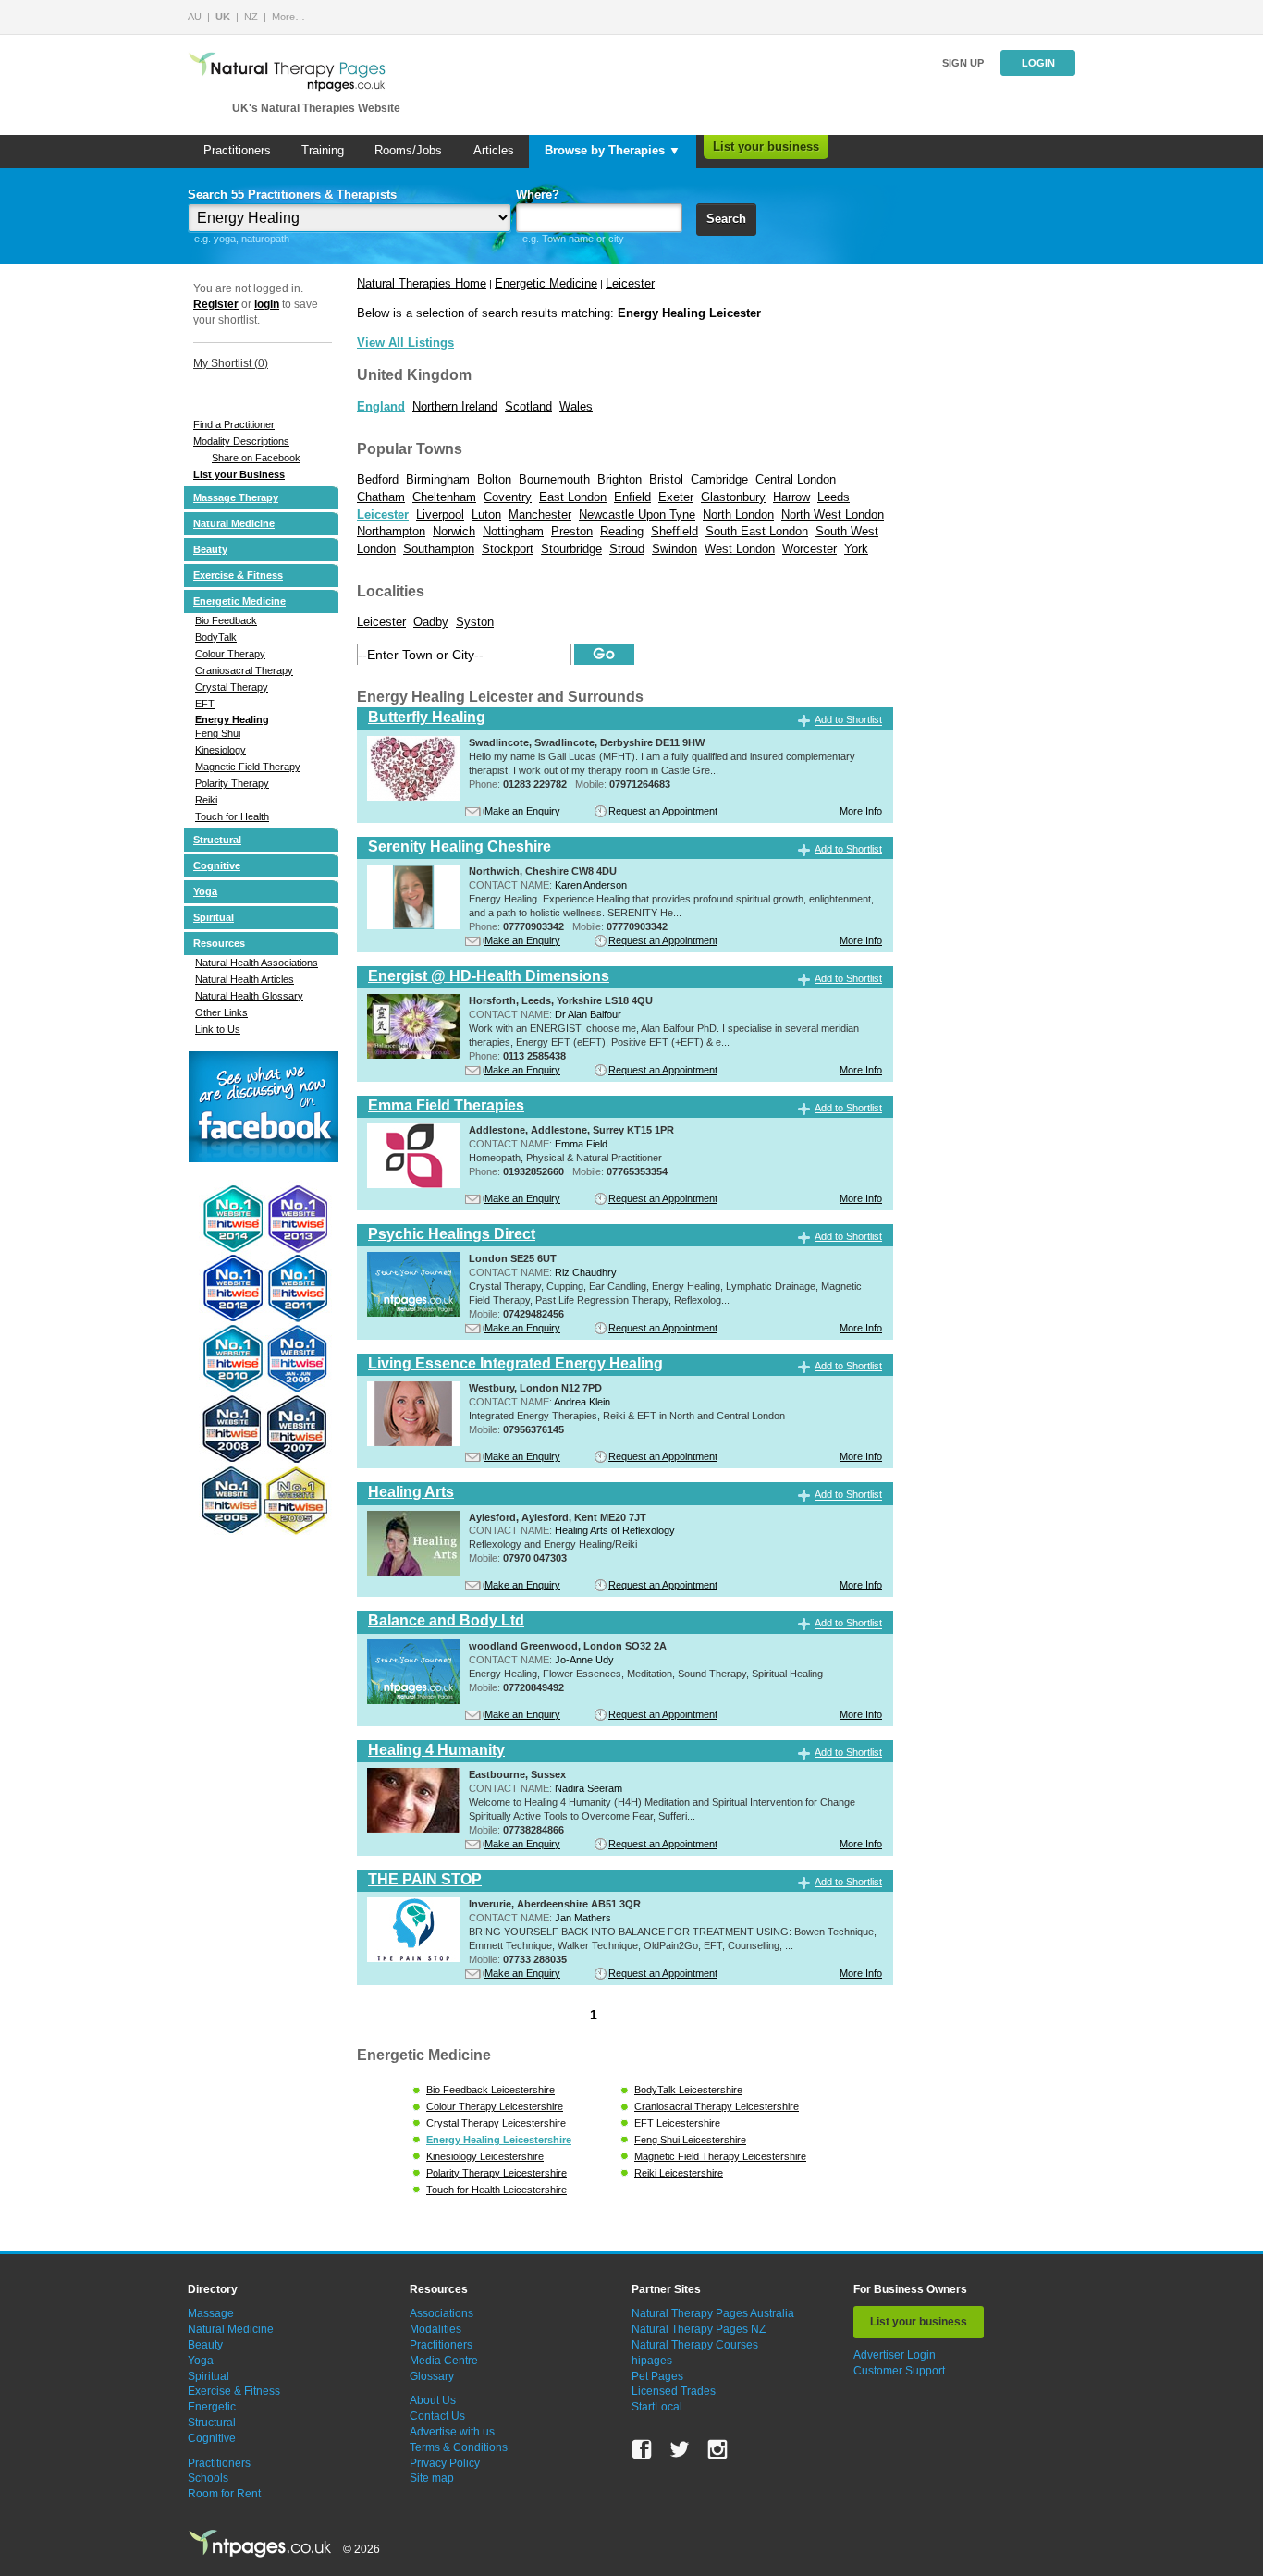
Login (1038, 63)
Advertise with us (452, 2432)
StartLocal (657, 2407)
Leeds (834, 497)
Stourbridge (571, 549)
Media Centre (444, 2361)
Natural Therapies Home (422, 283)
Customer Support (899, 2371)
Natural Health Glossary (249, 996)
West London (740, 549)
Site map (432, 2478)
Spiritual (214, 917)
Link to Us (218, 1029)
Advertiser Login (895, 2355)
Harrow (791, 497)
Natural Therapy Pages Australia (713, 2313)
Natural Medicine (234, 523)
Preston (572, 531)
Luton (486, 515)
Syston (475, 622)
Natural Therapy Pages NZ (699, 2329)
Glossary (432, 2376)
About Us (433, 2400)
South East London (757, 531)
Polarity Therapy (232, 783)
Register (216, 304)
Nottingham (513, 531)
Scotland (528, 406)
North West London (833, 515)
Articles (494, 150)
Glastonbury (733, 497)
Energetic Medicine (239, 601)
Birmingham (438, 479)
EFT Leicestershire (677, 2123)
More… (288, 17)
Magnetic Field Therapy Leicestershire (720, 2156)
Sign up (963, 63)
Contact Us (437, 2416)
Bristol (666, 479)
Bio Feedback (226, 620)
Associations (441, 2313)
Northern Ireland (455, 406)
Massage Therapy (236, 497)
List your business (766, 147)
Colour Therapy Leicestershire (495, 2106)
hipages (652, 2361)
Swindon (674, 549)
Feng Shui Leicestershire (690, 2140)
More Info (861, 811)
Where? (538, 195)
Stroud (627, 549)
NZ (251, 17)
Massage (211, 2313)
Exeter (676, 497)
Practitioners (237, 150)
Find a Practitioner (234, 424)
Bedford (378, 479)
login (267, 304)
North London (738, 515)
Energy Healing (232, 719)
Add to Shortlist (848, 720)
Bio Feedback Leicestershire (490, 2090)
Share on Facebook (256, 458)
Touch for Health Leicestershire (497, 2190)
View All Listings (405, 343)
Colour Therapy (230, 654)
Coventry (508, 497)
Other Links (221, 1012)
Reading (622, 531)
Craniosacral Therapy (244, 670)
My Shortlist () (231, 363)
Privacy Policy (445, 2463)
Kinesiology (221, 750)
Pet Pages (657, 2376)
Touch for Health (232, 816)
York (856, 549)
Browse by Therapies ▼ (613, 150)
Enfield (632, 497)
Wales (576, 406)
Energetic (212, 2407)
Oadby (431, 622)
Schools (208, 2478)
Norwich (454, 531)
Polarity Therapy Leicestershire (497, 2173)
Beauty (210, 549)
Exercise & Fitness (238, 575)
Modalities (435, 2329)
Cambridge (719, 479)
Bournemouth (554, 479)
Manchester (540, 515)
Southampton (439, 549)
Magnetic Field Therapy (248, 767)
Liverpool (440, 515)
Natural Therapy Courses (695, 2345)
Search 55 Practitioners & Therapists (292, 195)
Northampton (391, 531)
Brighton (619, 479)
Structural (217, 840)
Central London (796, 479)
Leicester (630, 283)
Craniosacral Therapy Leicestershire (717, 2106)
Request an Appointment (663, 811)
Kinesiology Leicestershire (485, 2156)
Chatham (381, 497)
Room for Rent (224, 2494)
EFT (205, 704)
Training (323, 150)
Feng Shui (218, 733)
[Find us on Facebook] (642, 2449)
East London (573, 497)
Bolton (494, 479)
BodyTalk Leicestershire (688, 2090)
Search (726, 219)
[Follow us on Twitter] (680, 2449)
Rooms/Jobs (408, 150)
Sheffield (674, 531)
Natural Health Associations (257, 963)
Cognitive (217, 865)
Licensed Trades (674, 2391)
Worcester (809, 549)
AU (195, 17)
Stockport (508, 549)
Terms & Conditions (459, 2447)
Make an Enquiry (522, 811)
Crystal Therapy (232, 687)
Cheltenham (444, 497)
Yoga (205, 891)
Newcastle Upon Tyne (637, 515)
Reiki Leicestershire (679, 2173)
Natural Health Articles (245, 979)
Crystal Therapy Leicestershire (496, 2123)
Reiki (206, 800)
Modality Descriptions (241, 441)
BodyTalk (216, 637)
